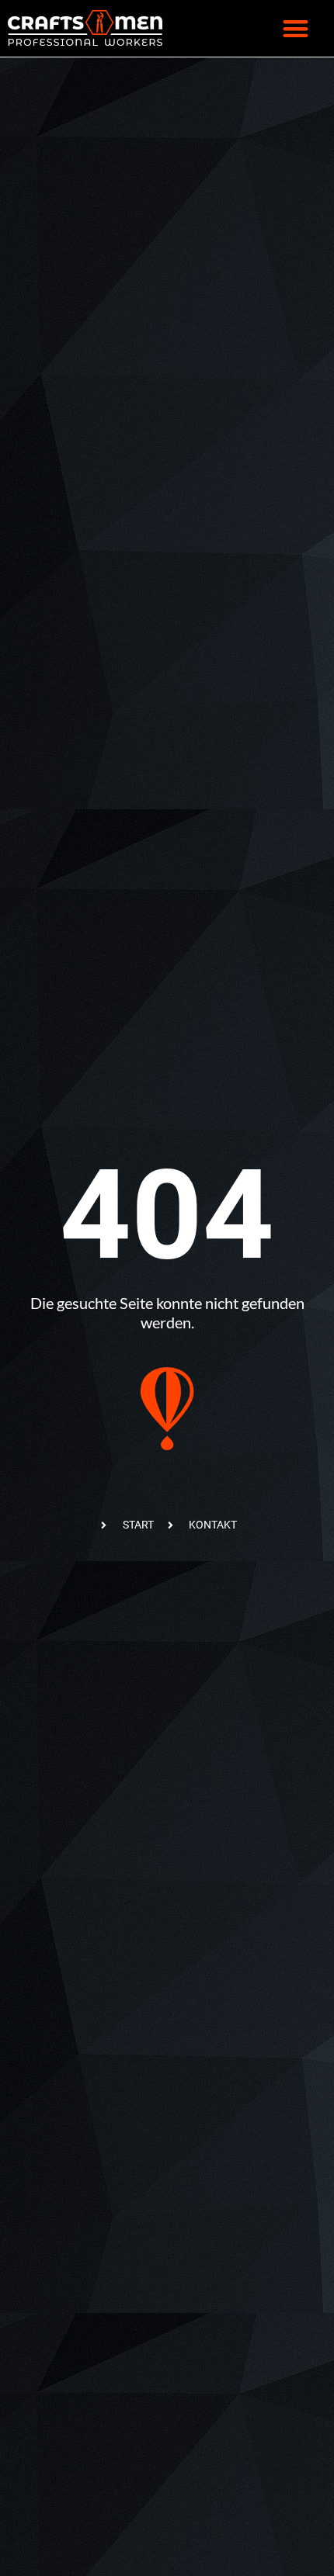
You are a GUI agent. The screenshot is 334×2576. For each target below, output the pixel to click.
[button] (296, 28)
